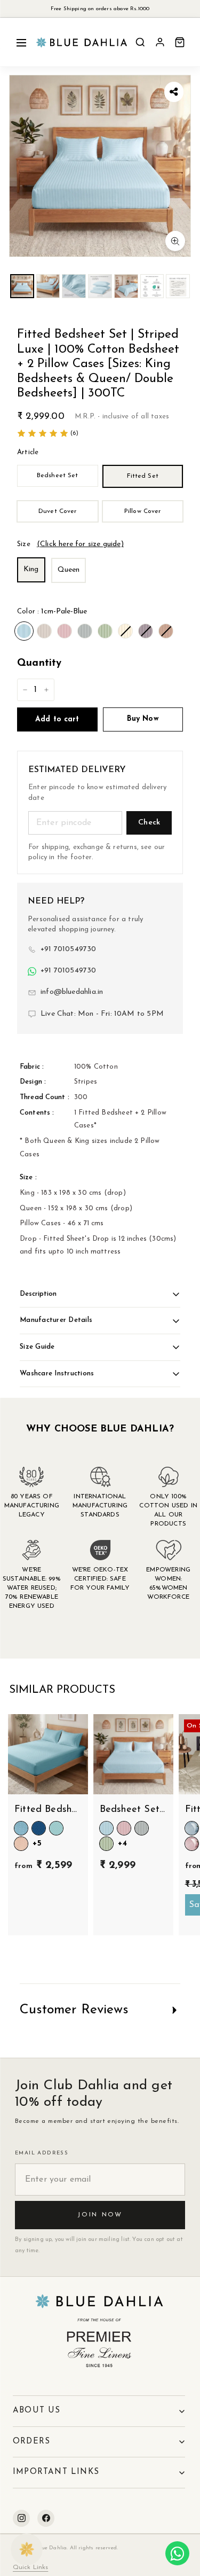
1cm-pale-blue (24, 631)
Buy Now (143, 719)
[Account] (160, 42)
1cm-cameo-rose (65, 631)
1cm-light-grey (85, 631)
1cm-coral (166, 631)
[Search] (140, 42)
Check (149, 823)
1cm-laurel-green (105, 631)
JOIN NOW (100, 2215)
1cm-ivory (125, 631)
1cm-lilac (146, 631)
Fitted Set (143, 476)
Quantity (39, 663)
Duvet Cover (57, 511)
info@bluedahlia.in (72, 992)
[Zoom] (175, 241)
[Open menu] (21, 42)
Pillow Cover (142, 511)
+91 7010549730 (69, 949)
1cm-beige (44, 631)
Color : (52, 612)
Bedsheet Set (57, 476)
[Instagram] (21, 2518)
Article (28, 452)
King (31, 569)
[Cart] (180, 42)
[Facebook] (46, 2518)
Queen (69, 570)
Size (70, 544)
